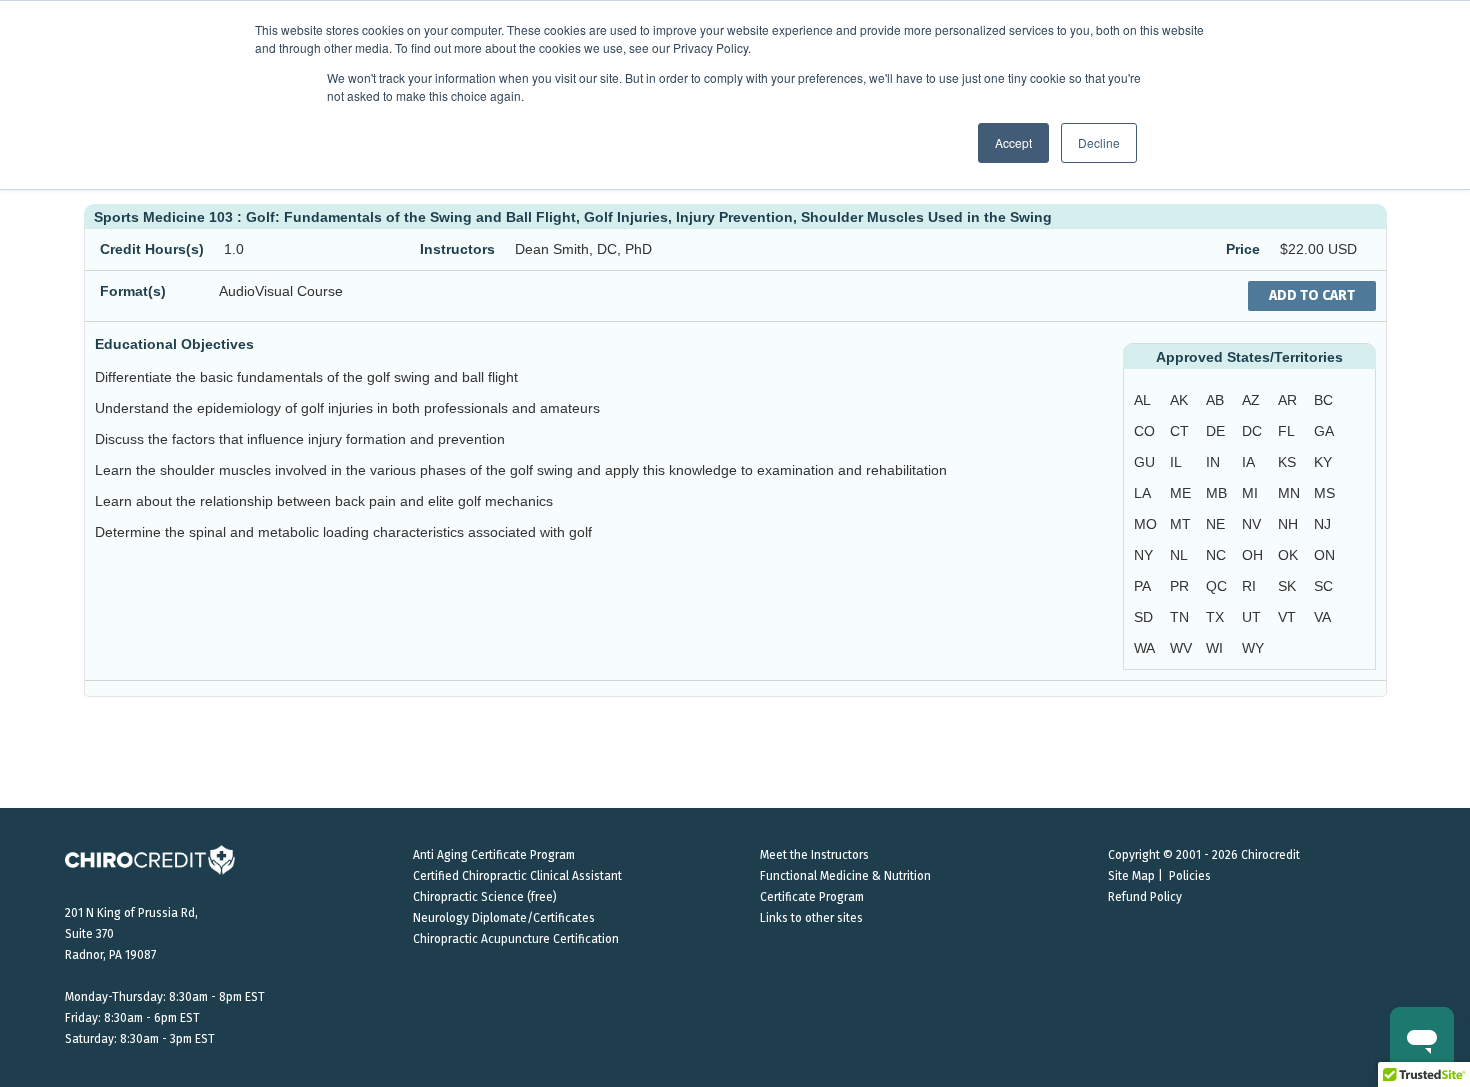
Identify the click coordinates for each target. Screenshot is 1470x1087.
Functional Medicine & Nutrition (845, 876)
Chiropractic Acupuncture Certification (516, 939)
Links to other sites (811, 918)
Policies (1190, 876)
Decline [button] (1099, 142)
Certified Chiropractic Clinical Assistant (517, 876)
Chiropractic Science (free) (485, 897)
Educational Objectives (174, 344)
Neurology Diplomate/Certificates (504, 918)
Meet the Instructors (814, 855)
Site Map (1131, 876)
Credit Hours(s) (152, 249)
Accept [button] (1013, 142)
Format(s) (133, 291)
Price (1243, 249)
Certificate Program (812, 897)
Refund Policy (1145, 897)
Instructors (457, 249)
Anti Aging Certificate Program (494, 855)
